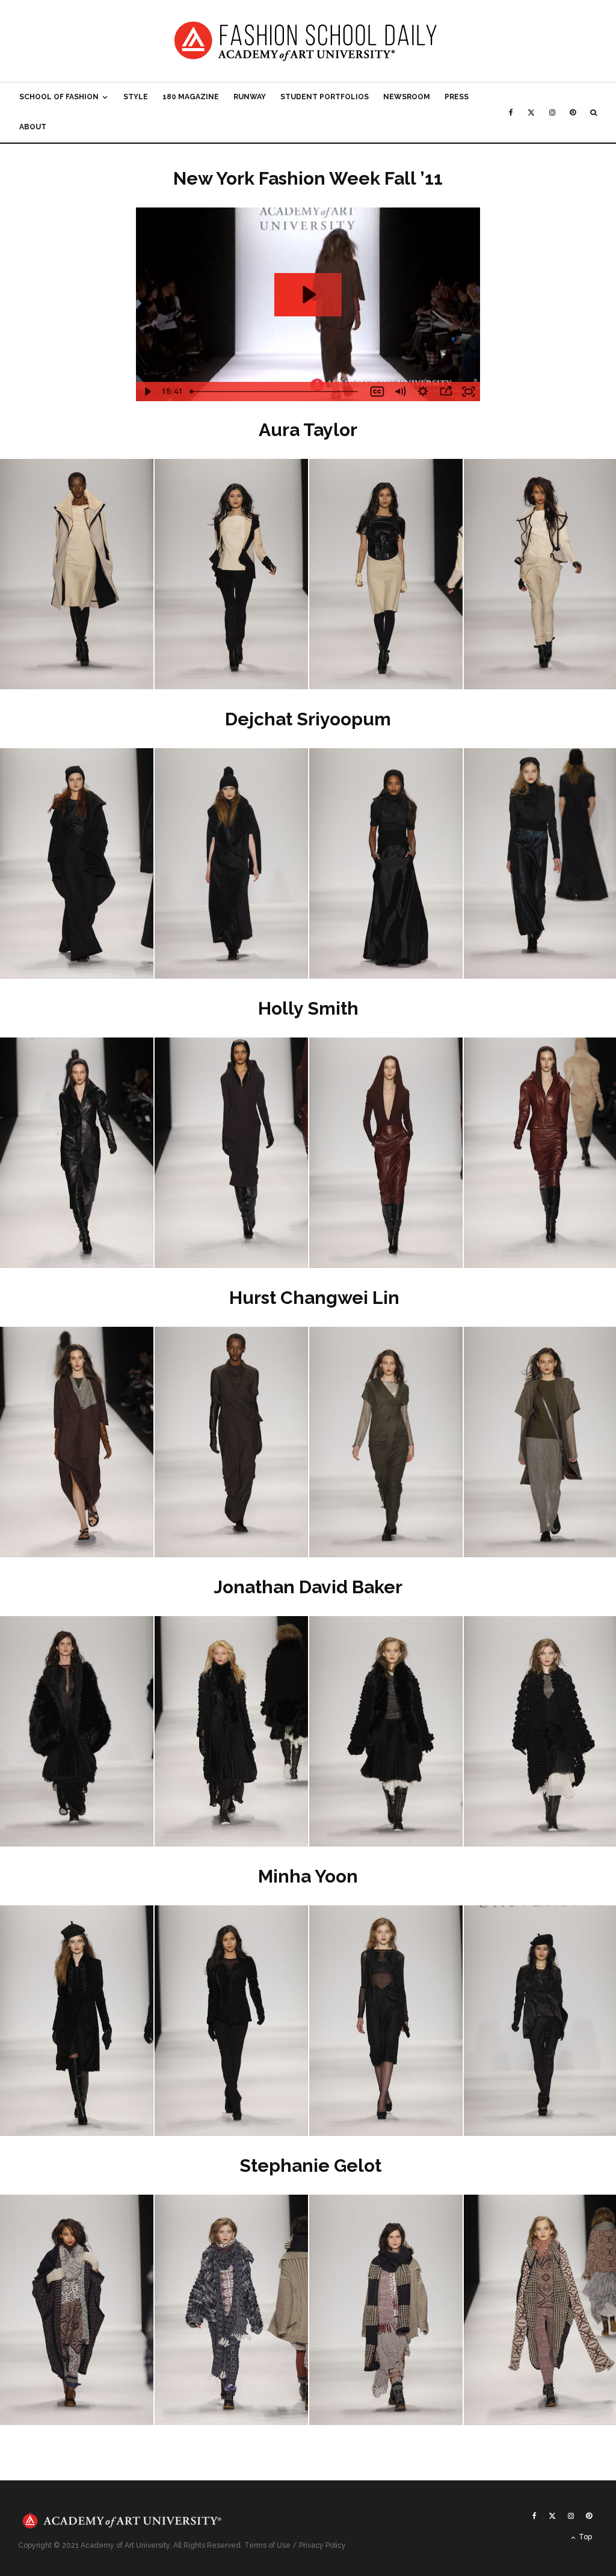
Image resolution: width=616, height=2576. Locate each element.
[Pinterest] (573, 112)
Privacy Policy (322, 2545)
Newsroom (407, 97)
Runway (250, 97)
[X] (531, 112)
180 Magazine (191, 97)
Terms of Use (267, 2545)
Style (136, 97)
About (33, 127)
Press (457, 97)
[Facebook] (511, 112)
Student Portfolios (325, 97)
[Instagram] (552, 112)
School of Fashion (59, 97)
